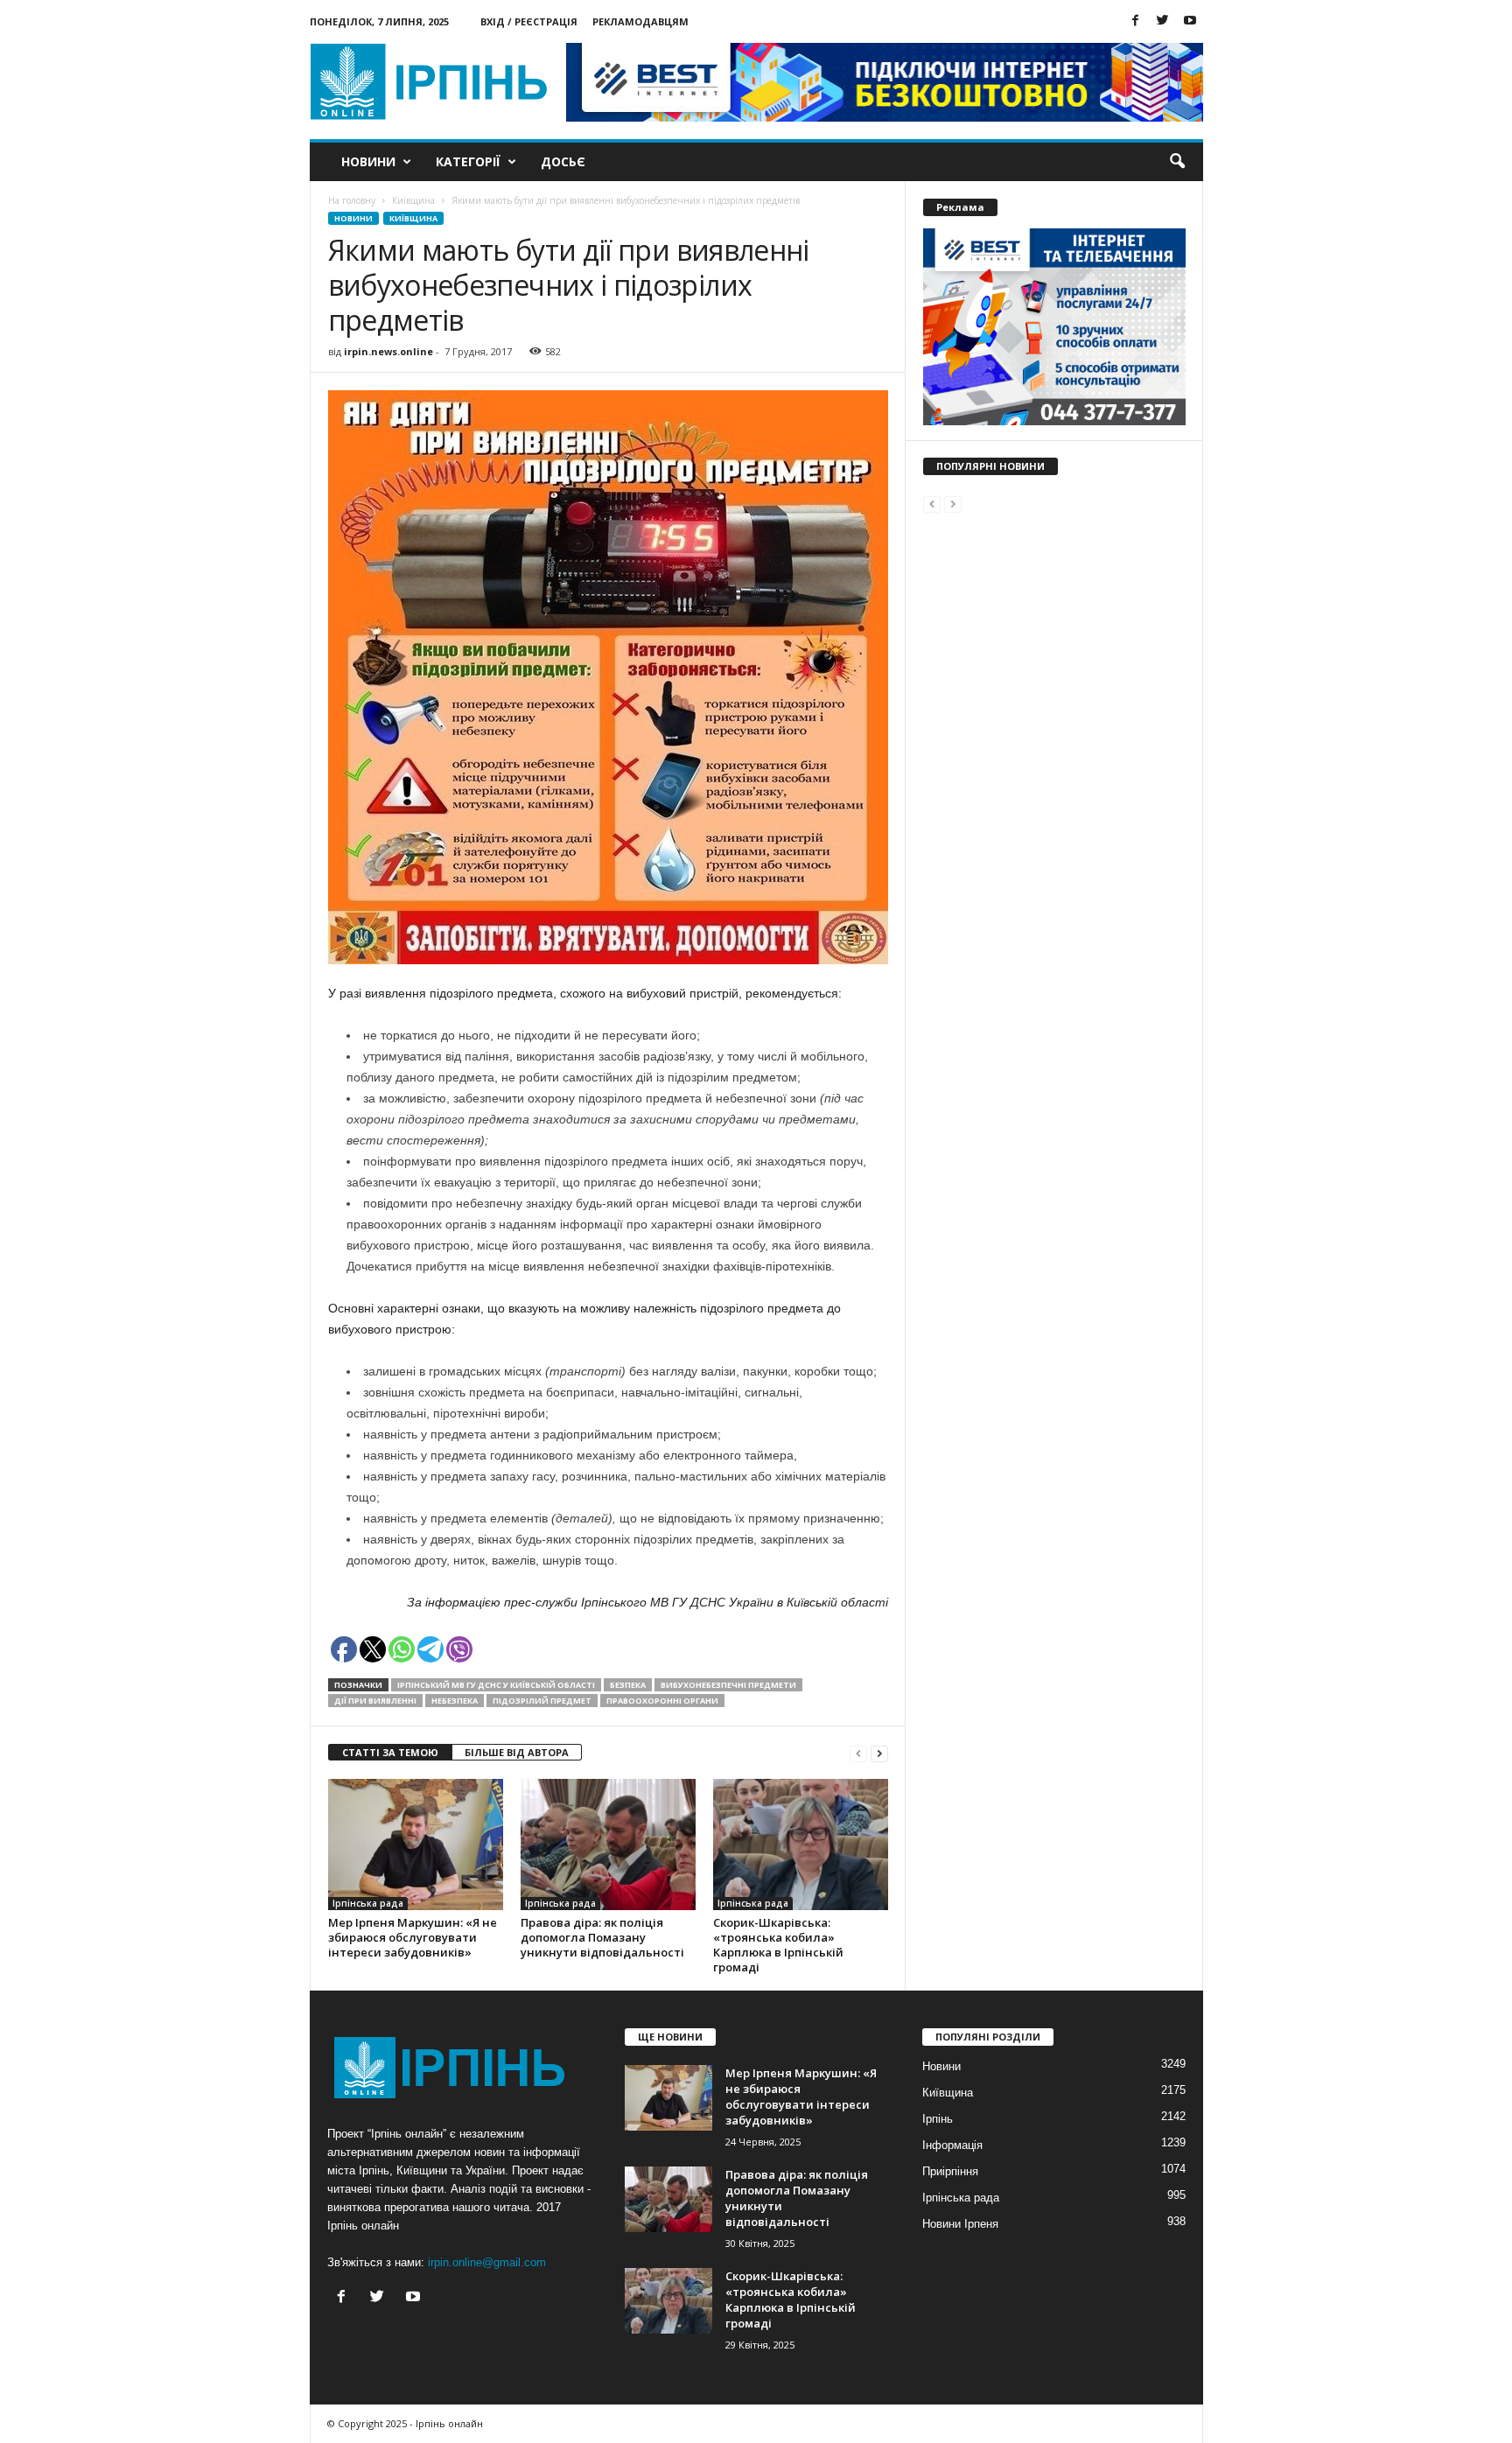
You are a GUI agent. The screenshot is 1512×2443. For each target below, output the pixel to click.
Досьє (563, 161)
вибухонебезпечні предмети (728, 1685)
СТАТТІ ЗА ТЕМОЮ (390, 1752)
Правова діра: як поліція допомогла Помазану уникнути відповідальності (602, 1937)
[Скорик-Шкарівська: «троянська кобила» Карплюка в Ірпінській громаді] (801, 1844)
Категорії (468, 161)
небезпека (455, 1701)
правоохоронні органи (662, 1701)
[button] (1177, 162)
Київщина (413, 218)
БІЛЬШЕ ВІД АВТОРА (517, 1752)
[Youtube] (1190, 21)
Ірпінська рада (368, 1903)
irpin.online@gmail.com (487, 2262)
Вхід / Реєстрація (529, 21)
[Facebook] (1136, 21)
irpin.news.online (388, 351)
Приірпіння (950, 2171)
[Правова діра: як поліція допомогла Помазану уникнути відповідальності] (608, 1844)
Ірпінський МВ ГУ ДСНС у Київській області (496, 1685)
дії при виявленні (375, 1701)
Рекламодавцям (640, 21)
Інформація (952, 2145)
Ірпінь (938, 2119)
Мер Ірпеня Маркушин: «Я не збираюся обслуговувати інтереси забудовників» (413, 1937)
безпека (628, 1685)
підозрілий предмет (542, 1701)
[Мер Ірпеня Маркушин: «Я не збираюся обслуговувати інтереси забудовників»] (416, 1844)
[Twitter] (1163, 21)
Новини (368, 161)
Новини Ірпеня (960, 2224)
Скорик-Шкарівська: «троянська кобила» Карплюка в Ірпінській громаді (778, 1945)
